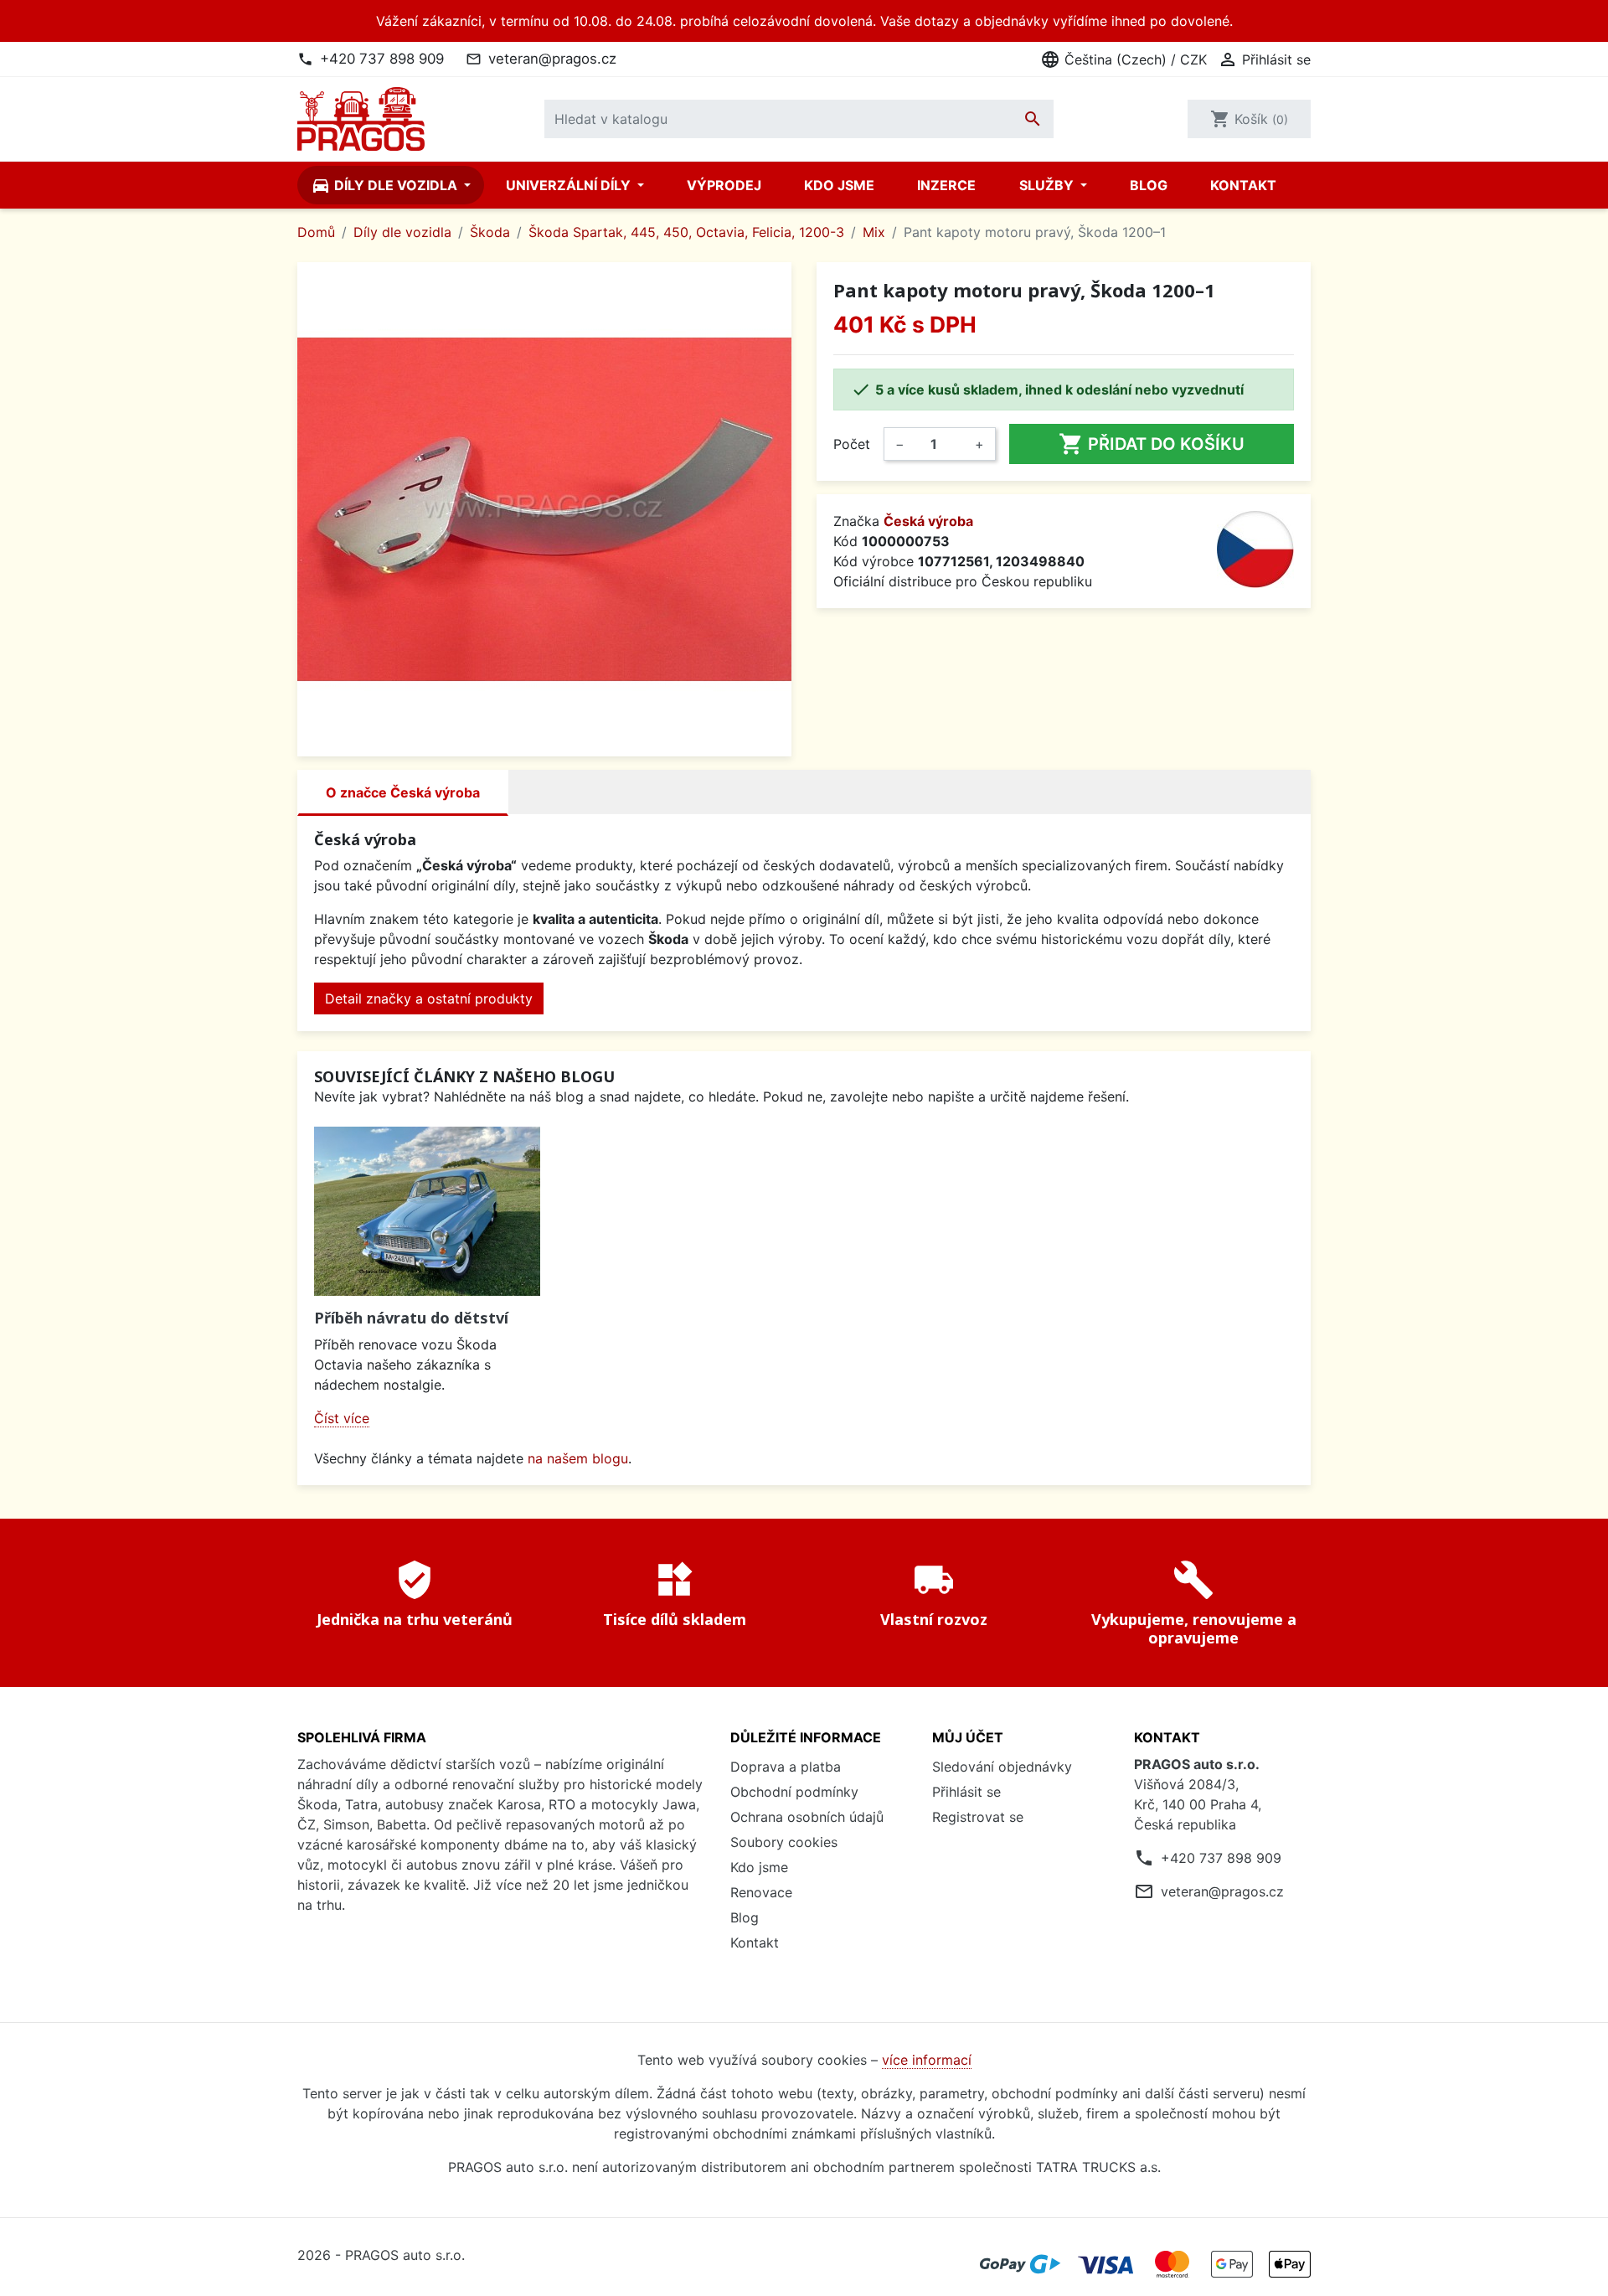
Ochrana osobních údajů (807, 1817)
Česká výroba (928, 521)
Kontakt (1243, 185)
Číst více (342, 1418)
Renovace (761, 1892)
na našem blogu (578, 1458)
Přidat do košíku (1152, 444)
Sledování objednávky (1002, 1767)
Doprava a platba (786, 1767)
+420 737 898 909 (382, 59)
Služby (1048, 185)
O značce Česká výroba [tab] (403, 792)
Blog (1149, 185)
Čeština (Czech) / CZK (1124, 59)
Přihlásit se (966, 1792)
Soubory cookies (784, 1842)
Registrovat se (978, 1817)
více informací (927, 2060)
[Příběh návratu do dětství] (427, 1212)
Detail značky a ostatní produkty (429, 998)
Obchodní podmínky (794, 1792)
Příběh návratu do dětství (411, 1318)
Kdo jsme (839, 185)
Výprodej (724, 185)
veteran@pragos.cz (552, 59)
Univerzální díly (570, 185)
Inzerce (946, 185)
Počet (852, 444)
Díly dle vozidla (386, 185)
